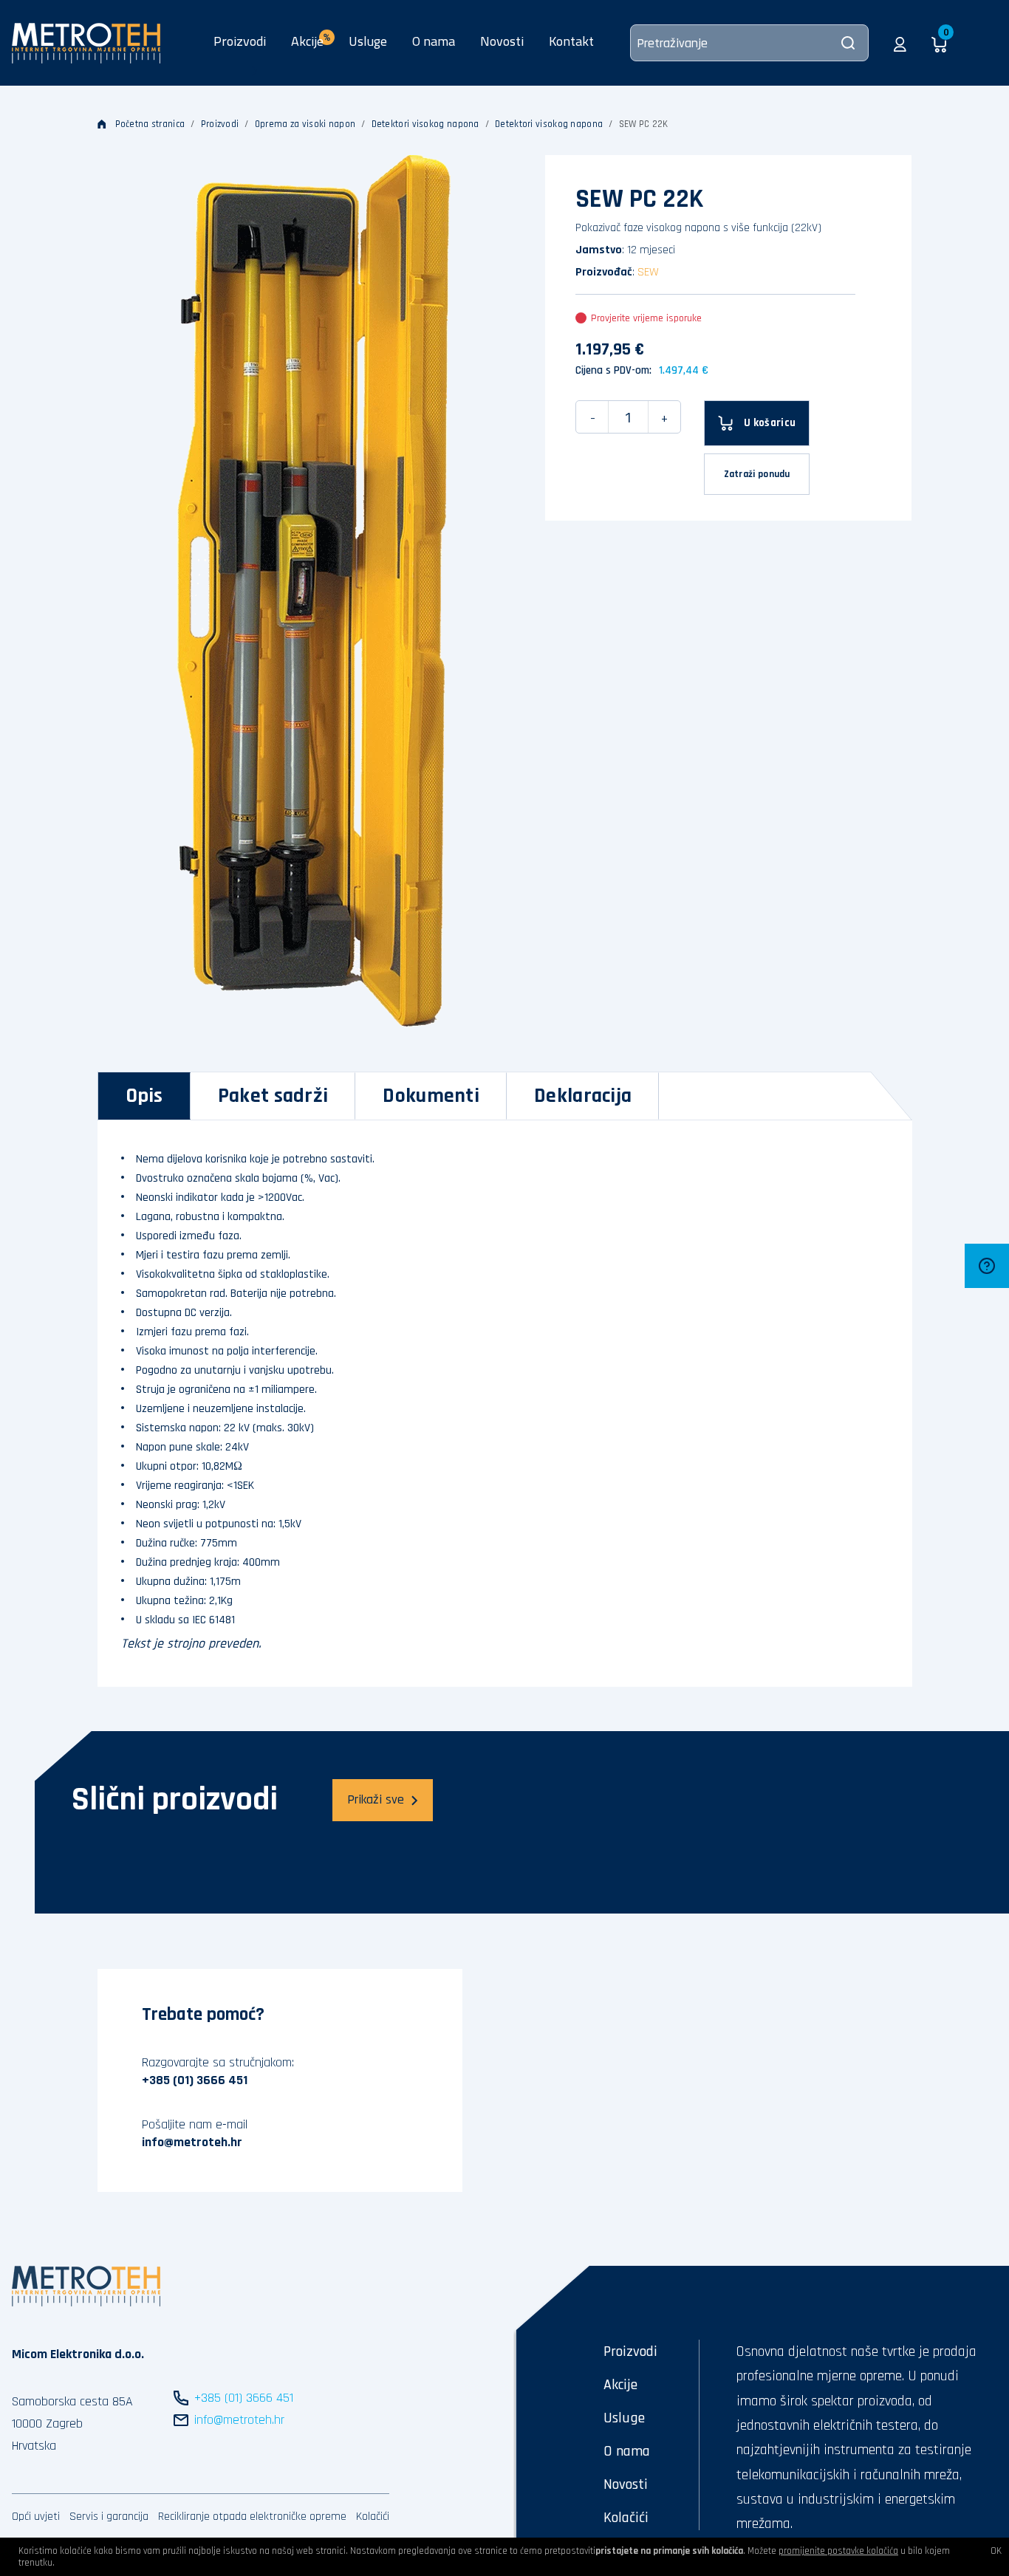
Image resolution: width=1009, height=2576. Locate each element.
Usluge (368, 41)
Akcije (620, 2385)
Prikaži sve (376, 1799)
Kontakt (571, 41)
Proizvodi (240, 41)
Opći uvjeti (36, 2517)
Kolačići (373, 2517)
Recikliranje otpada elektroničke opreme (252, 2517)
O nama (434, 41)
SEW (648, 272)
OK (996, 2551)
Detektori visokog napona (425, 124)
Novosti (502, 41)
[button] (900, 43)
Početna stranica (150, 124)
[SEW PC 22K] (314, 591)
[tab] (144, 1096)
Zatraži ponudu (757, 474)
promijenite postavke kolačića (838, 2551)
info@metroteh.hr (192, 2142)
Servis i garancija (109, 2517)
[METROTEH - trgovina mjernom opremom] (86, 42)
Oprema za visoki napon (305, 124)
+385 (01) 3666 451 (195, 2080)
